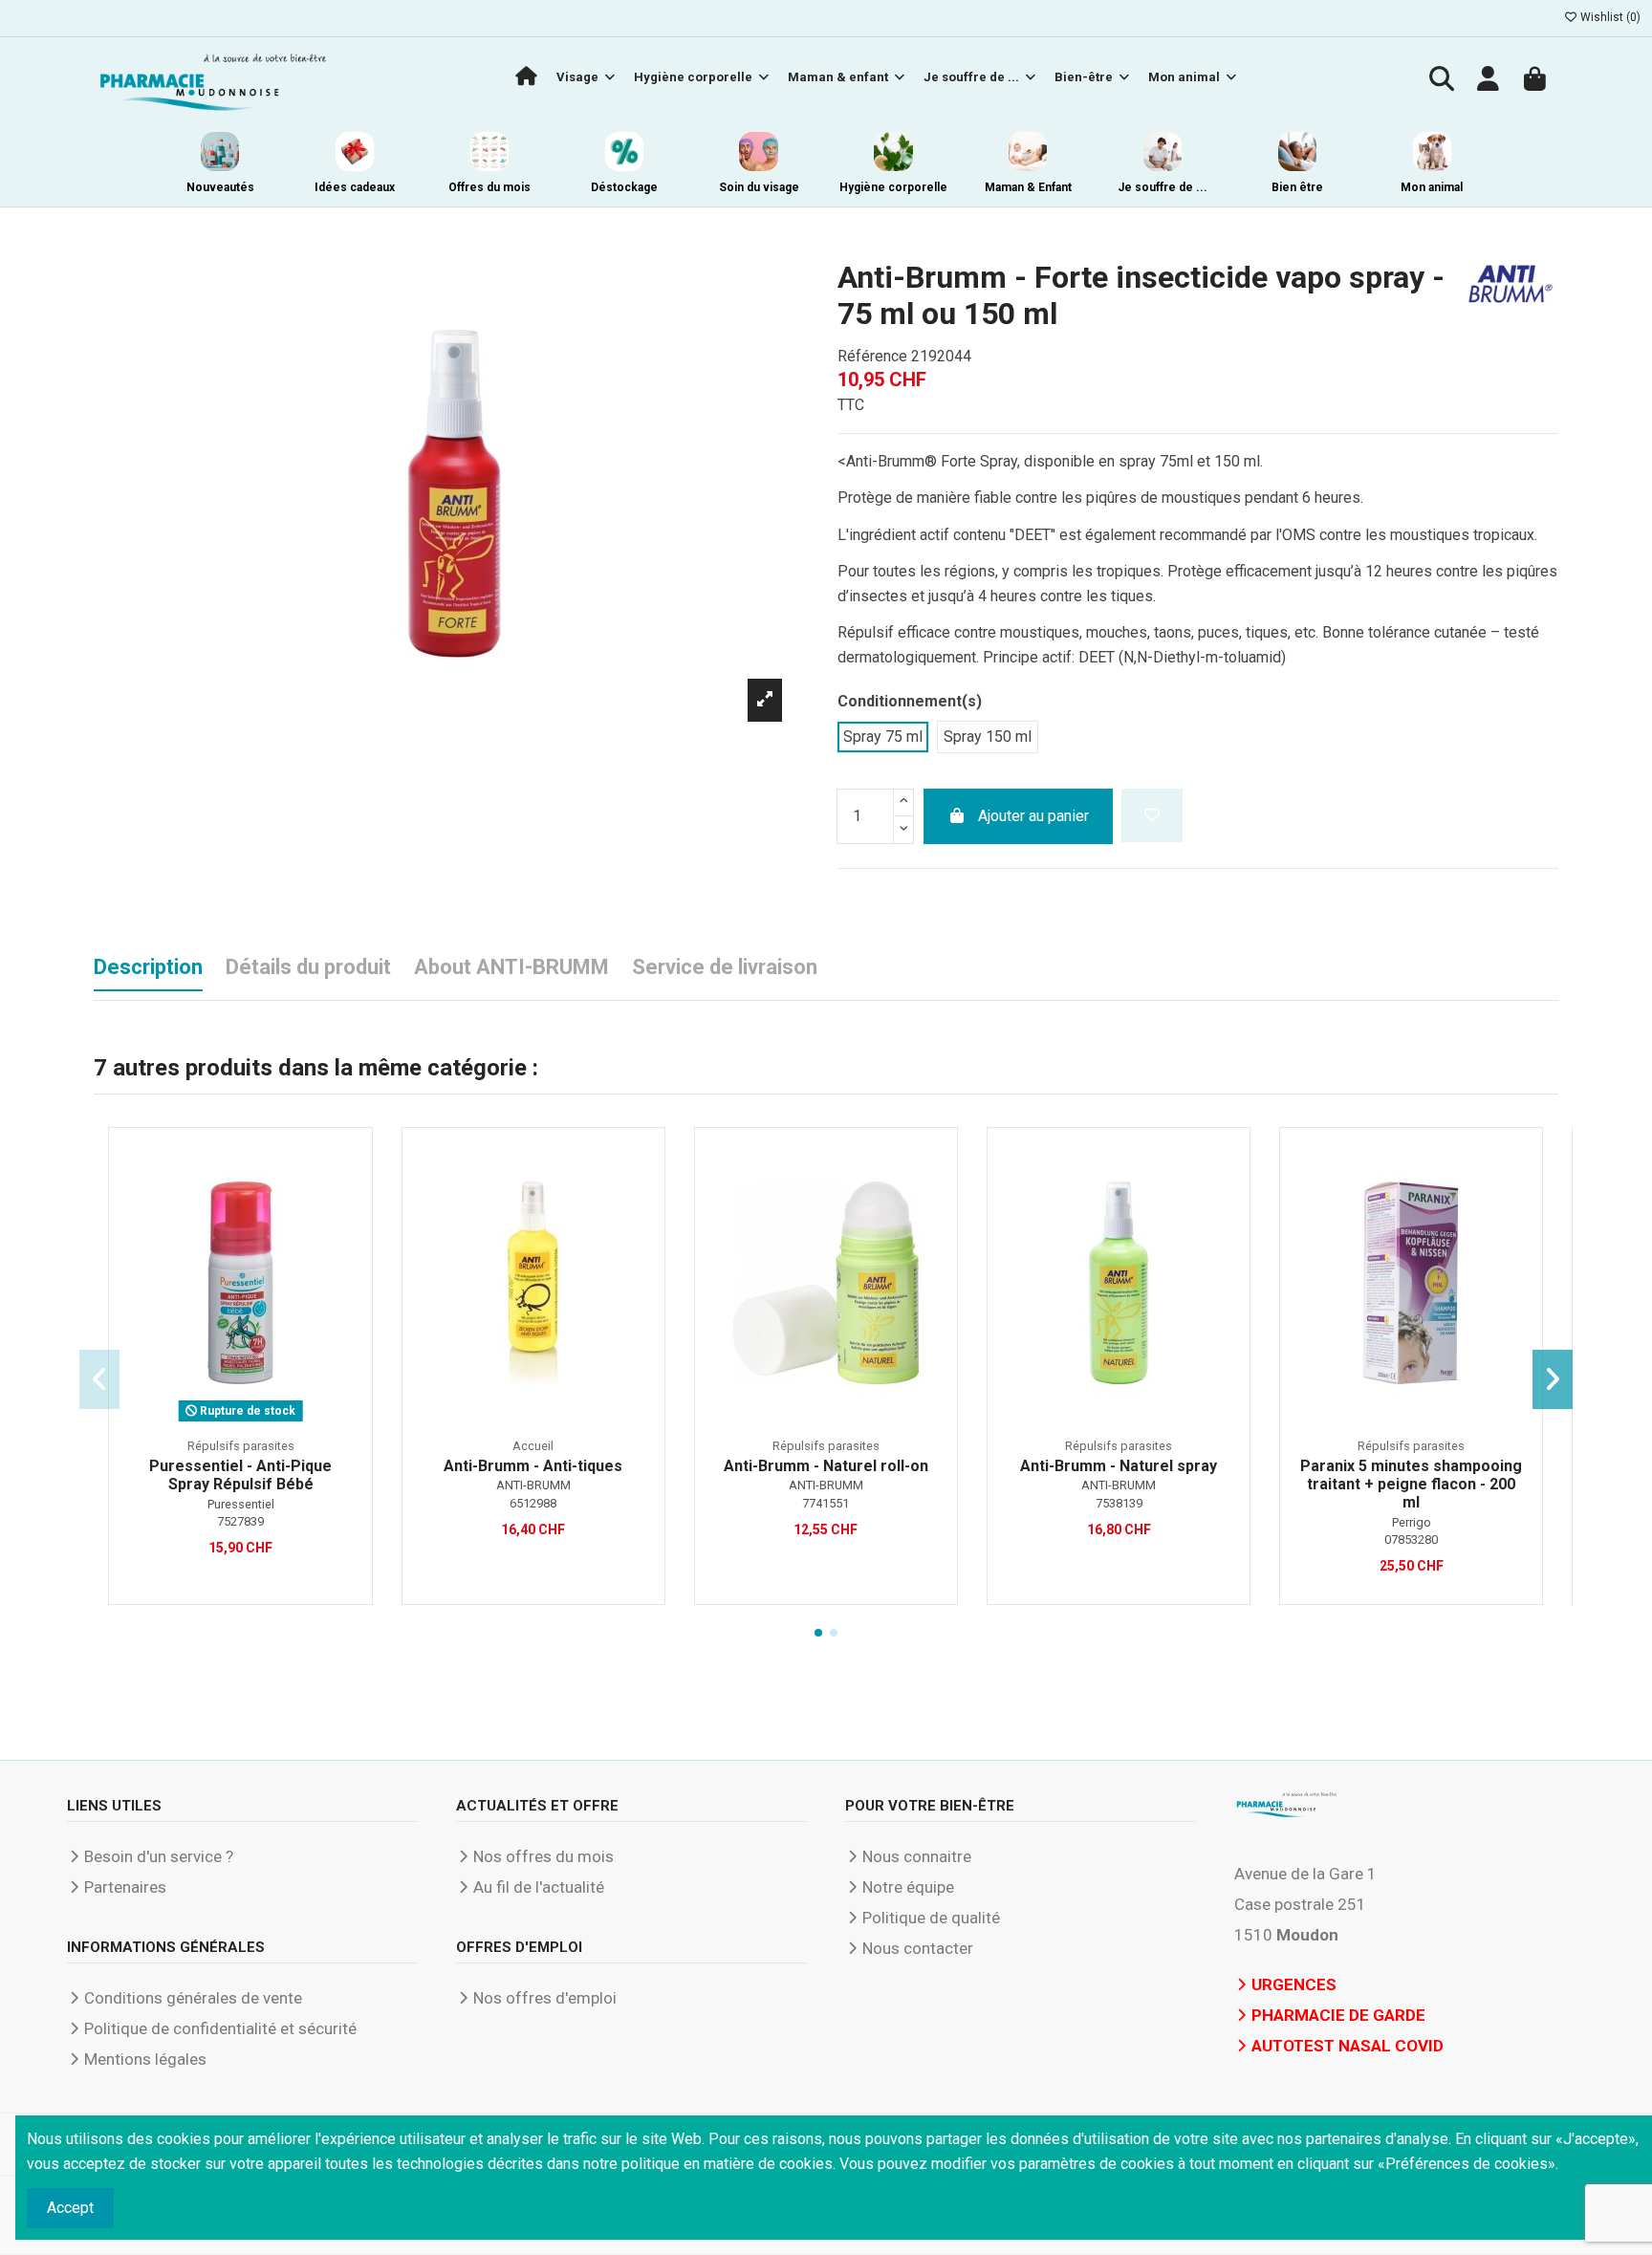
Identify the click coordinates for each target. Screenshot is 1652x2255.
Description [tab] (148, 967)
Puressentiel (241, 1504)
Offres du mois (489, 187)
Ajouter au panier (1033, 816)
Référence (872, 356)
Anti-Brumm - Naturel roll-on (826, 1466)
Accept (70, 2208)
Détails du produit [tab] (308, 967)
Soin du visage (759, 187)
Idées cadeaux (355, 187)
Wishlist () (1609, 17)
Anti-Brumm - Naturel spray (1119, 1466)
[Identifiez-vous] (1489, 81)
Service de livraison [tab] (725, 967)
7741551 (826, 1503)
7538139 (1119, 1503)
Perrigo (1412, 1522)
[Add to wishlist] (1152, 815)
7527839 (240, 1521)
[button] (818, 1633)
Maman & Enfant (1028, 187)
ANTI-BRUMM (533, 1485)
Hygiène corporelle (893, 187)
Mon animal (1432, 187)
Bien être (1297, 187)
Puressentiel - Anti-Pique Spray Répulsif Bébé (240, 1475)
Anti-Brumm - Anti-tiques (533, 1466)
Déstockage (624, 187)
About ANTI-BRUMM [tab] (511, 967)
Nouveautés (220, 187)
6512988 (533, 1503)
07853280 (1411, 1539)
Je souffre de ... (1163, 187)
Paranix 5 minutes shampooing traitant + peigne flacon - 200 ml (1411, 1484)
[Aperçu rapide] (346, 1204)
